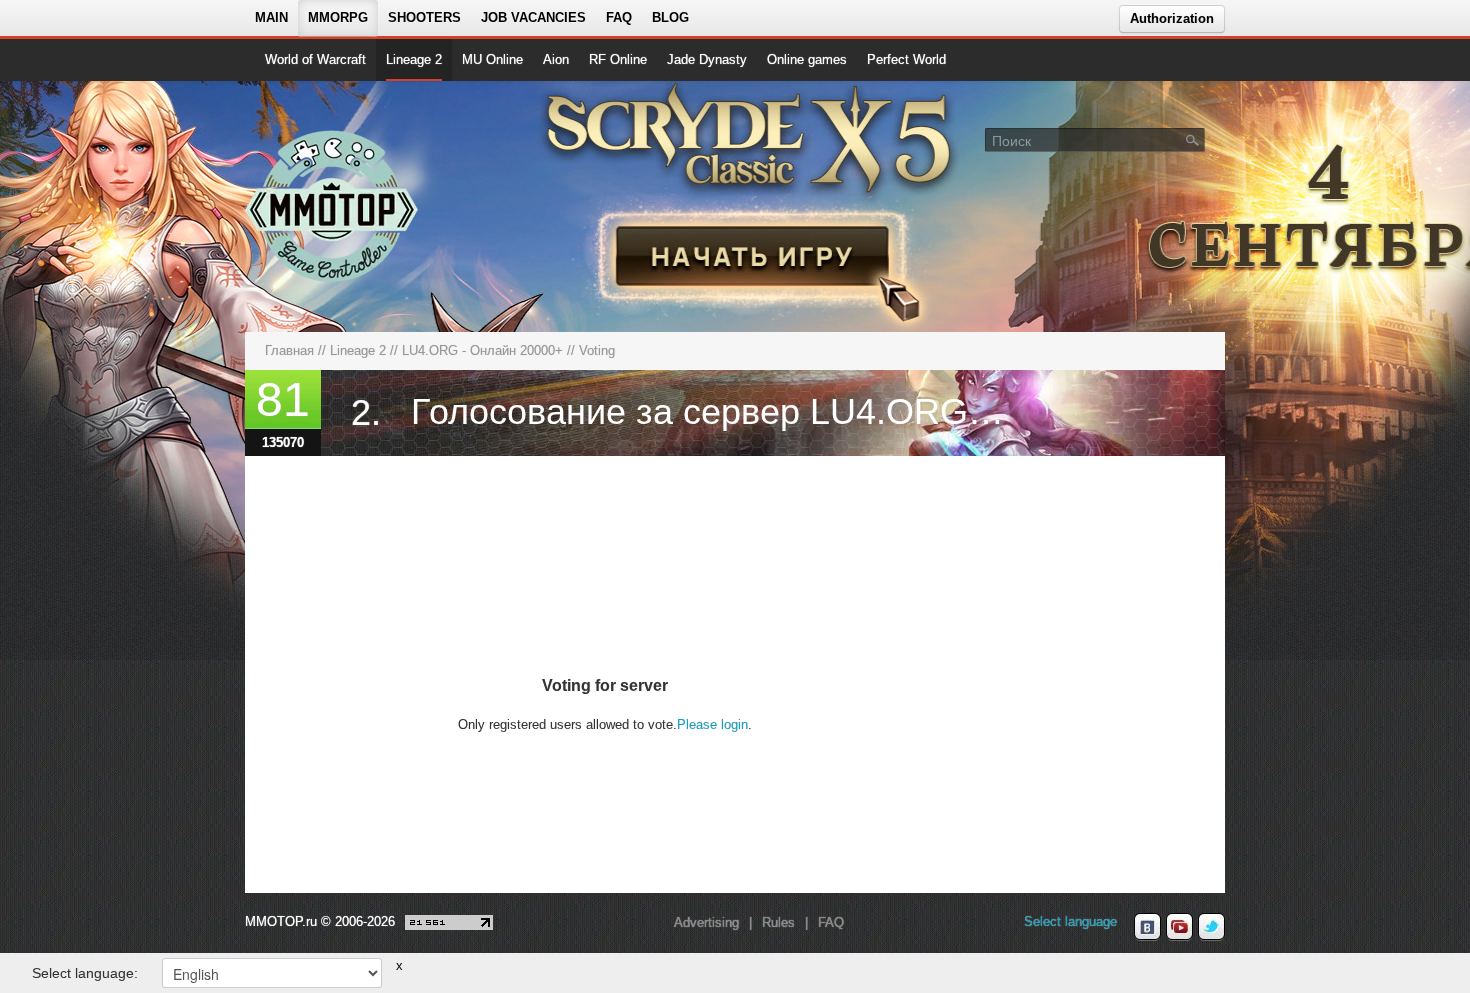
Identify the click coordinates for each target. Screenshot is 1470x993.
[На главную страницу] (332, 206)
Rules (778, 922)
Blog (670, 17)
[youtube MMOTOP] (1179, 927)
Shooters (424, 17)
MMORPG (338, 17)
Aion (556, 59)
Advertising (706, 922)
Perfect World (906, 59)
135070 (283, 442)
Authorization (1172, 18)
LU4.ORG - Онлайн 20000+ (482, 350)
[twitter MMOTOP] (1211, 927)
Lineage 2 (414, 59)
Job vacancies (533, 17)
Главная (289, 350)
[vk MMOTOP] (1147, 927)
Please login (712, 724)
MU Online (492, 59)
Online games (807, 59)
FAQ (619, 17)
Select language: (85, 973)
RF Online (618, 59)
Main (271, 17)
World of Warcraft (315, 59)
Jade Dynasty (707, 59)
